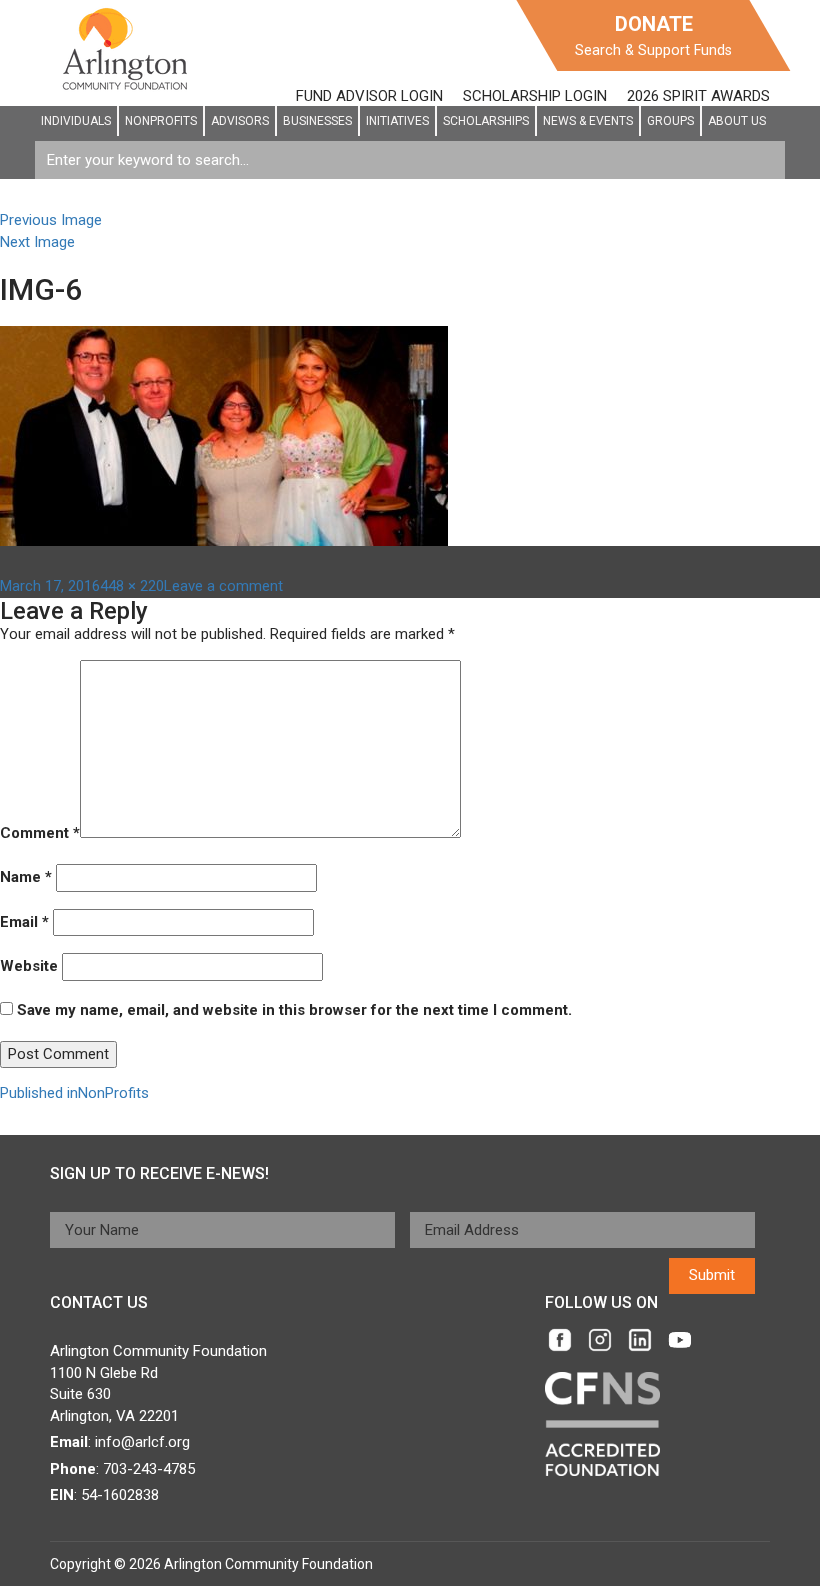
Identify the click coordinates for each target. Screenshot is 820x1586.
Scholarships (486, 121)
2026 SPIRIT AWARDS (698, 96)
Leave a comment (223, 586)
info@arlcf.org (142, 1442)
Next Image (37, 242)
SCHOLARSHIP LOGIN (535, 96)
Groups (670, 121)
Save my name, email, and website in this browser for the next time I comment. (294, 1010)
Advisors (240, 121)
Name (26, 877)
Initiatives (397, 121)
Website (29, 966)
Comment (40, 833)
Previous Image (51, 220)
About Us (737, 121)
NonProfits (161, 121)
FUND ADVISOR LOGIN (369, 96)
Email (24, 922)
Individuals (76, 121)
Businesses (317, 121)
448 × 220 (132, 586)
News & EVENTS (588, 121)
